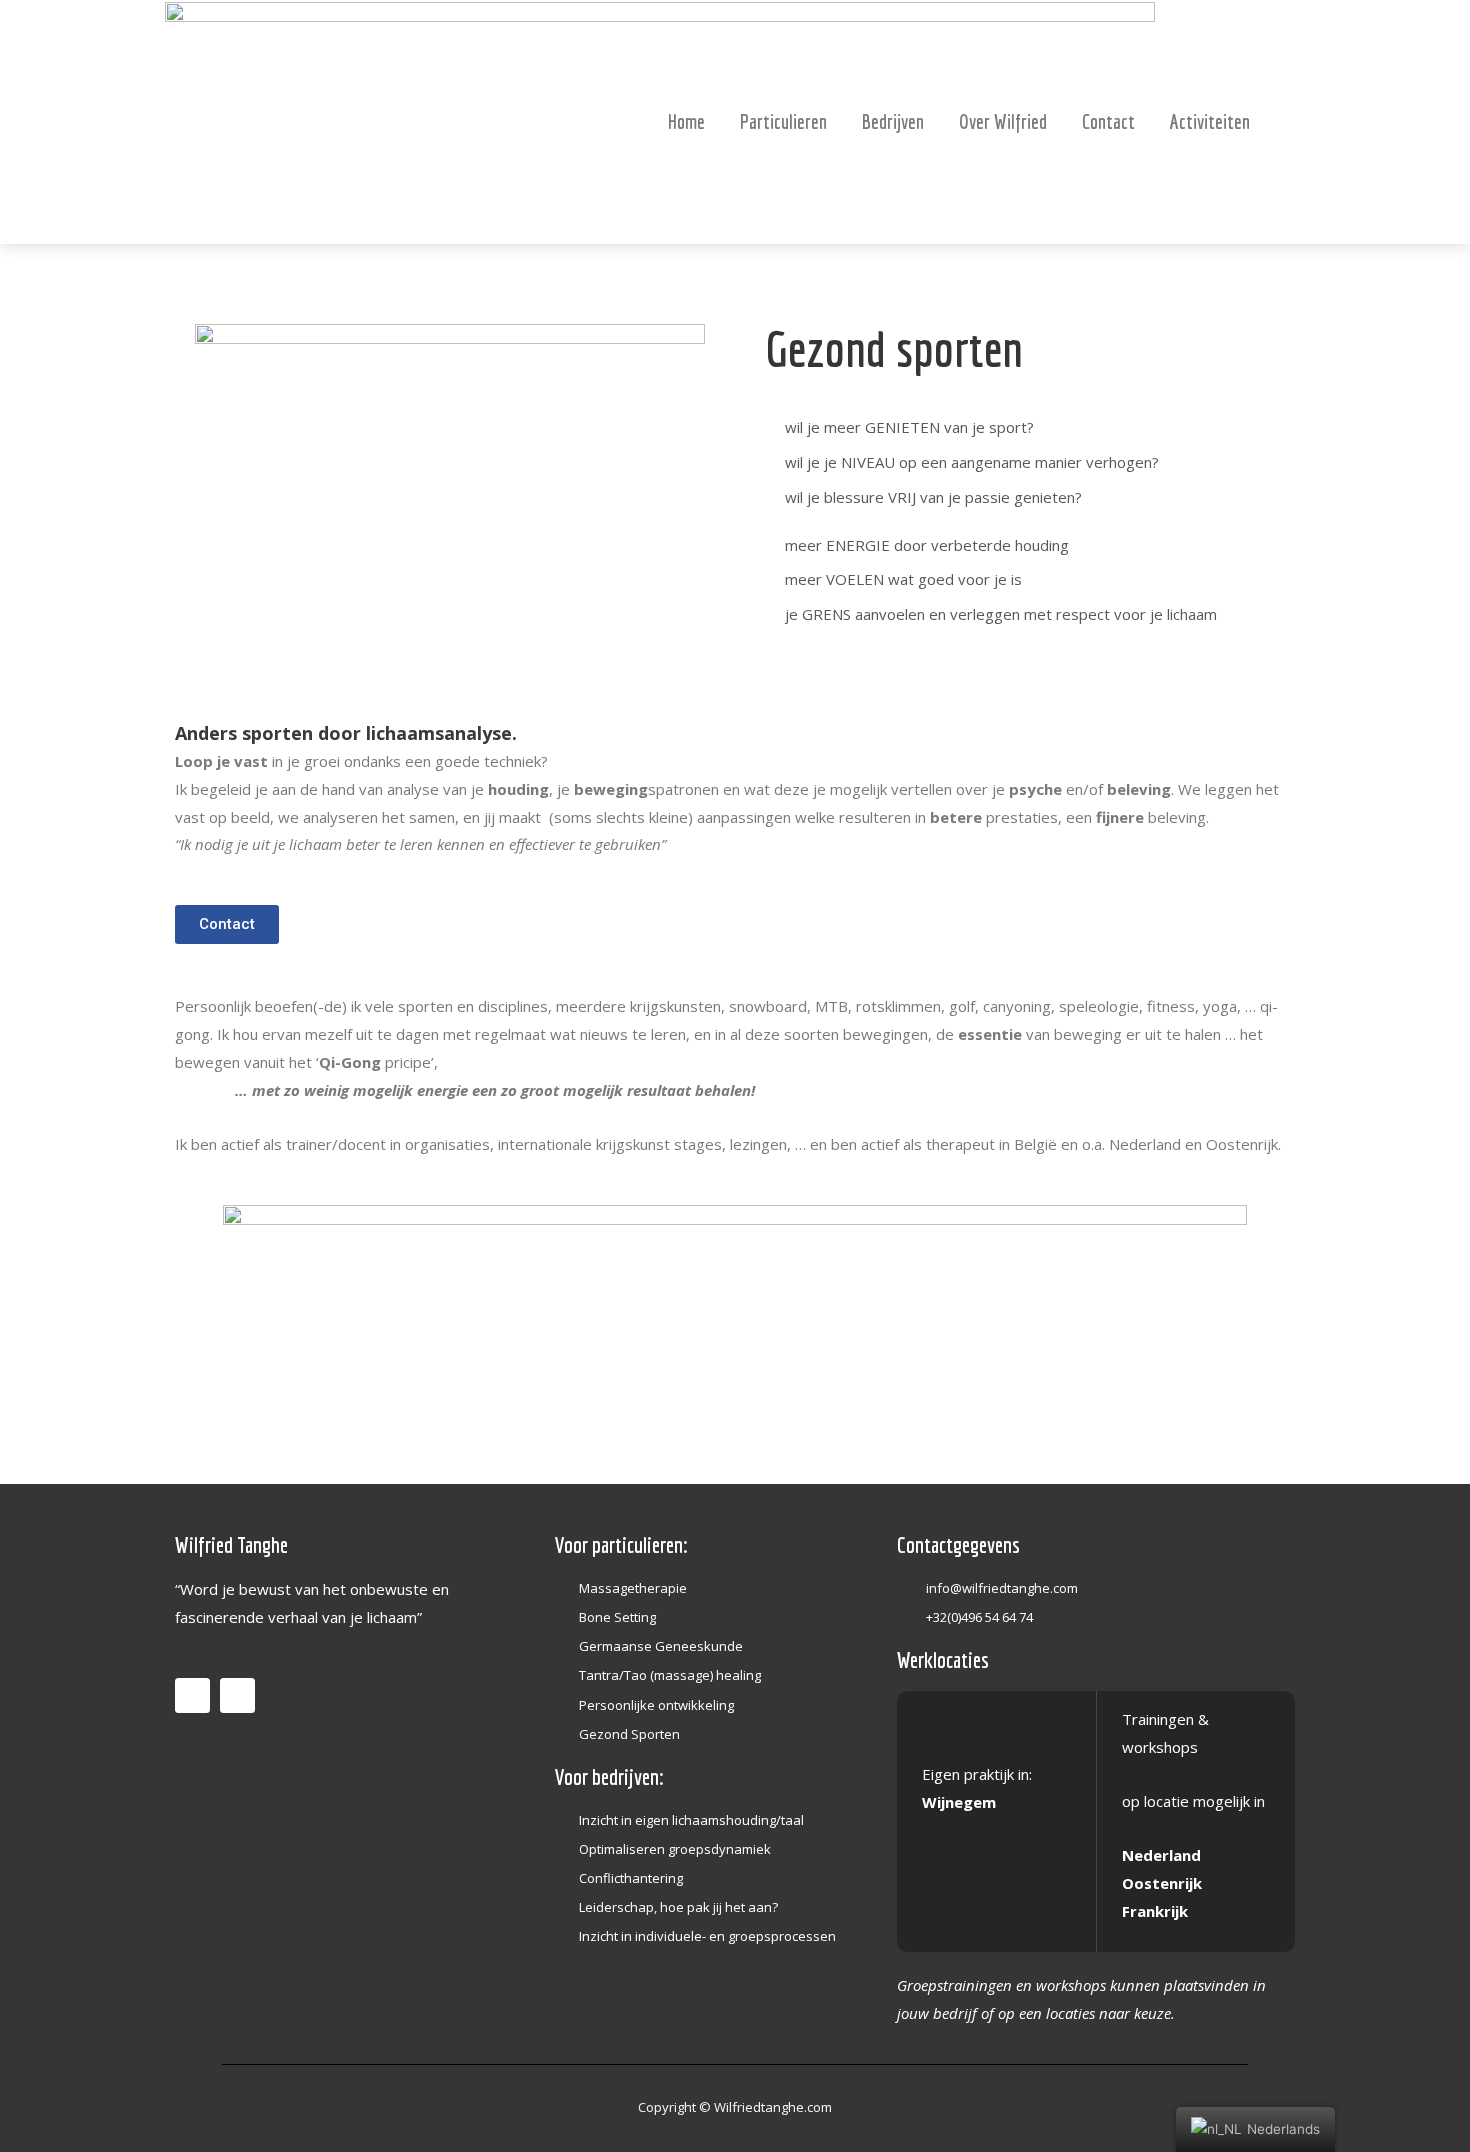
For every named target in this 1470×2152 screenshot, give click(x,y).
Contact (1108, 121)
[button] (227, 924)
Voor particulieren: (621, 1544)
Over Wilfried (1003, 121)
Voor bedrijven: (609, 1776)
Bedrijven (893, 121)
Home (686, 121)
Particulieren (783, 121)
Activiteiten (1210, 121)
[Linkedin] (237, 1695)
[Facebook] (192, 1695)
